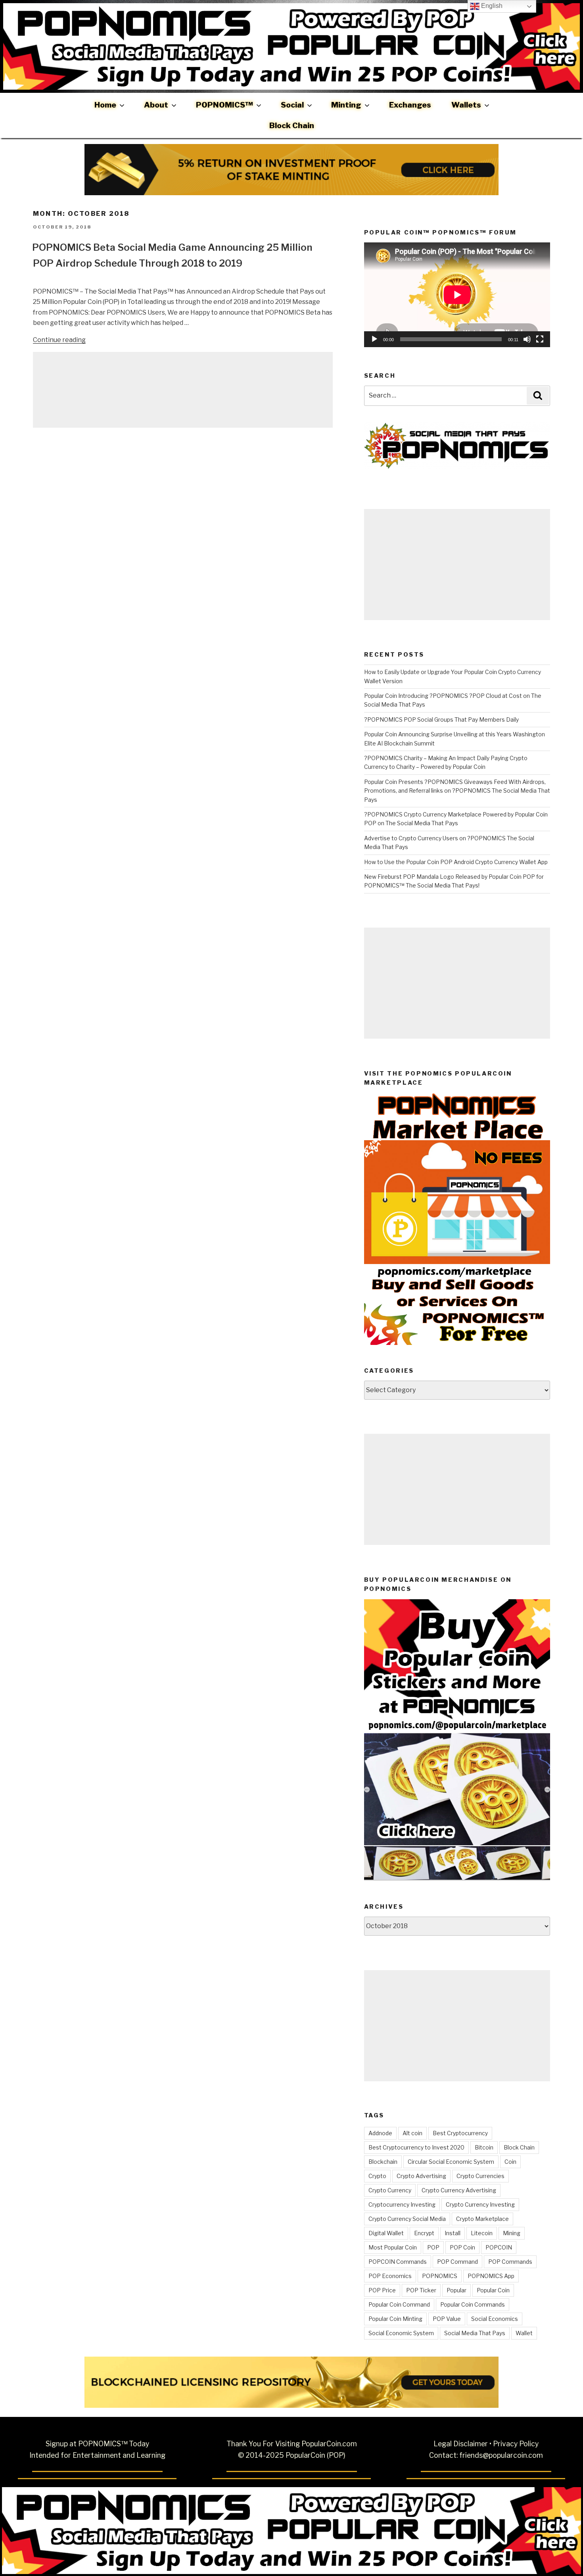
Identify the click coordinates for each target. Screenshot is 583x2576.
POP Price (382, 2290)
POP (433, 2247)
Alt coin (412, 2133)
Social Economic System (401, 2333)
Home (105, 105)
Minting (346, 105)
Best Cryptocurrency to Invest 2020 (416, 2147)
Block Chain (292, 125)
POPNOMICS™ (224, 105)
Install (453, 2233)
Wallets (466, 105)
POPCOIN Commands (398, 2262)
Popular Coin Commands (473, 2304)
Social (292, 105)
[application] (457, 295)
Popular (456, 2290)
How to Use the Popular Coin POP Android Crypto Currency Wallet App (456, 862)
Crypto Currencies (480, 2176)
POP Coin (462, 2247)
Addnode (380, 2133)
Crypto (377, 2176)
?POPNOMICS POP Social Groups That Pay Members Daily (441, 719)
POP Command (457, 2262)
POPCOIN (499, 2247)
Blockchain (383, 2162)
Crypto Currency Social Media (407, 2219)
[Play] (374, 339)
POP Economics (390, 2276)
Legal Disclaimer (461, 2444)
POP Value (447, 2319)
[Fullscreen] (540, 339)
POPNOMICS (440, 2276)
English (491, 6)
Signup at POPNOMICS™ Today (97, 2444)
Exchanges (410, 105)
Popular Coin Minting (395, 2319)
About (156, 105)
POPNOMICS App (491, 2276)
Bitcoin (484, 2147)
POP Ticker (421, 2290)
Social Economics (495, 2319)
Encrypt (424, 2233)
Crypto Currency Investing (480, 2204)
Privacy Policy (516, 2444)
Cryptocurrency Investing (402, 2204)
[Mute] (527, 339)
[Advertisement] (183, 390)
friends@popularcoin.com (501, 2455)
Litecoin (482, 2233)
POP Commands (510, 2262)
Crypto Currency (390, 2190)
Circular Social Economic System (451, 2162)
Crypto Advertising (421, 2176)
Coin (510, 2162)
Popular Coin (493, 2290)
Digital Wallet (386, 2233)
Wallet (524, 2333)
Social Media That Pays (475, 2333)
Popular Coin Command (399, 2304)
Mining (512, 2233)
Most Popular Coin (393, 2247)
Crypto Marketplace (482, 2219)
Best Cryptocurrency (460, 2133)
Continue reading (59, 340)
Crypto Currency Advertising (459, 2190)
